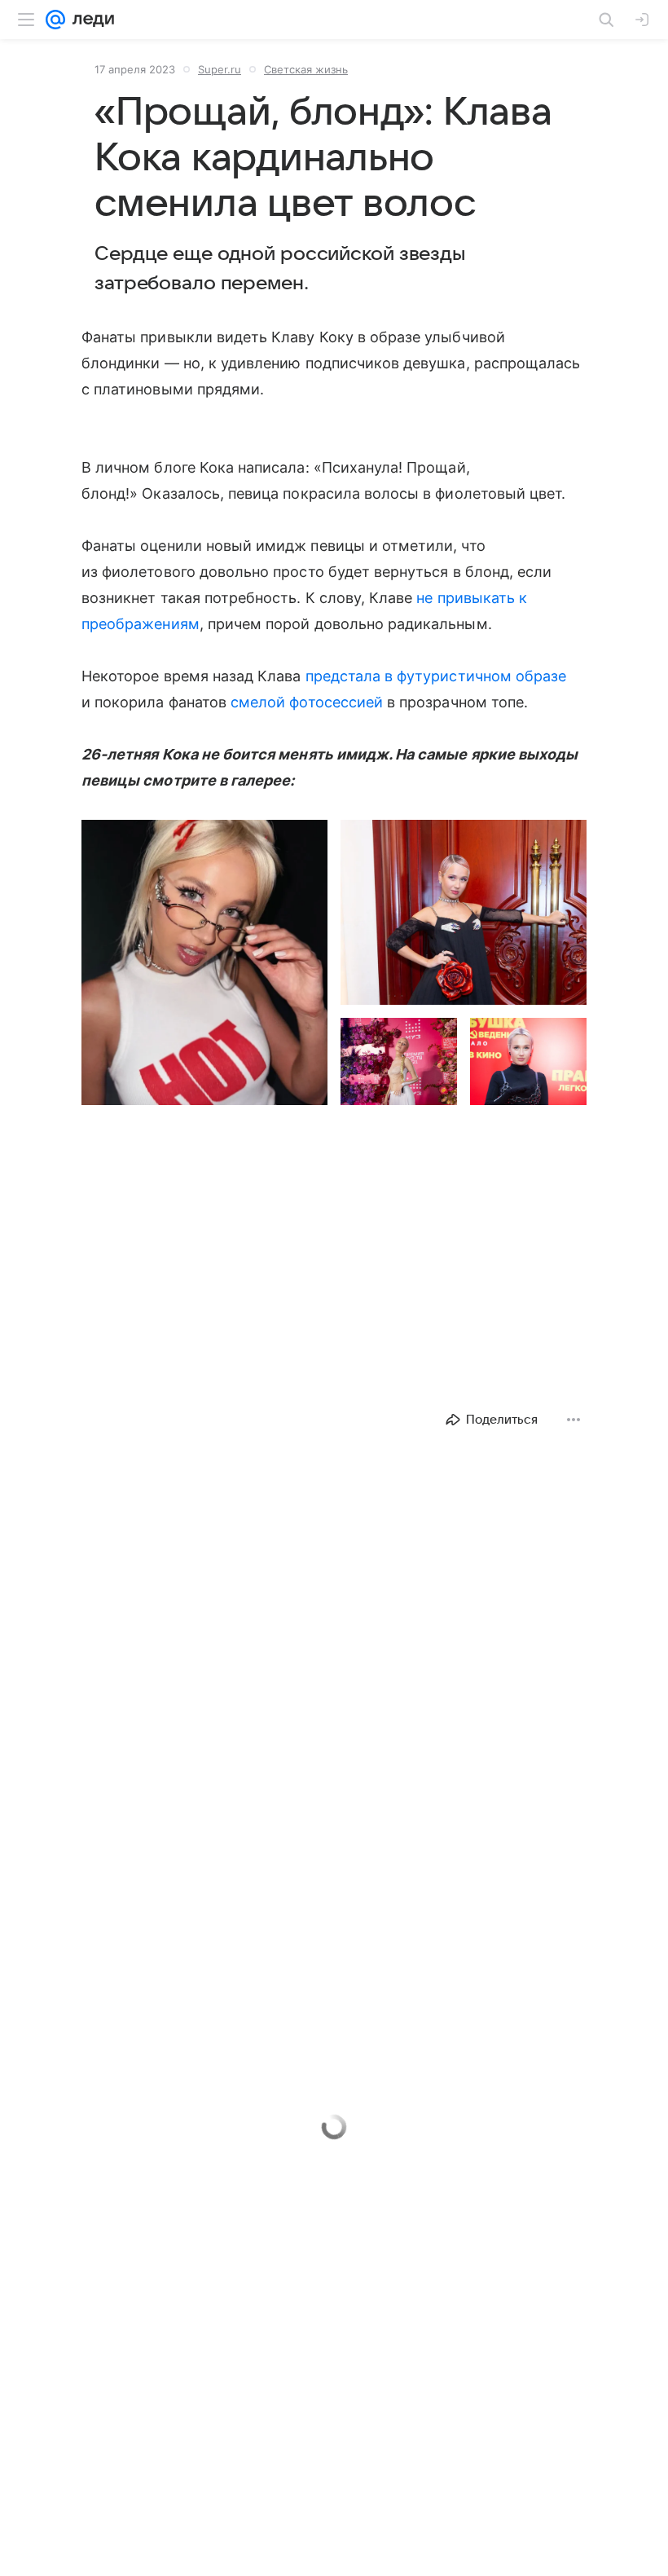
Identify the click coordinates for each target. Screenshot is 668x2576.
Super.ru (220, 69)
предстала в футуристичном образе (436, 676)
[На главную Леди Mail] (90, 20)
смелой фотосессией (307, 702)
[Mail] (55, 20)
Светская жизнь (306, 69)
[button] (204, 962)
